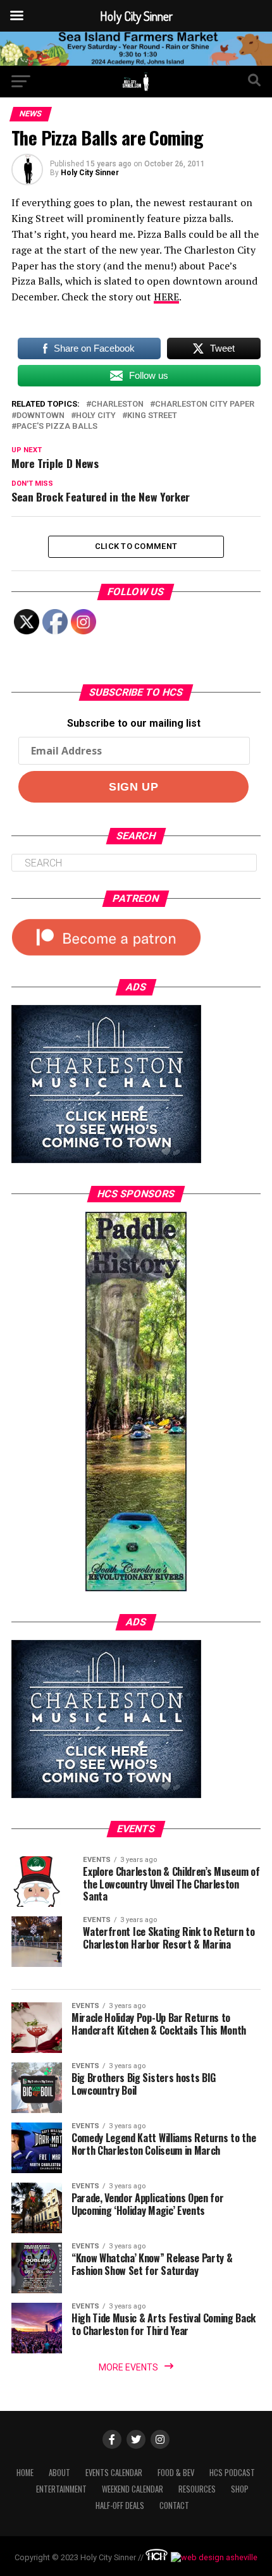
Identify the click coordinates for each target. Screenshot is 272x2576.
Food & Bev (176, 2473)
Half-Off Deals (120, 2505)
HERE (166, 297)
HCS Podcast (232, 2473)
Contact (174, 2505)
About (59, 2473)
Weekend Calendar (133, 2489)
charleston (117, 404)
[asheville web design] (213, 2557)
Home (25, 2473)
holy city (96, 416)
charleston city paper (205, 404)
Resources (197, 2489)
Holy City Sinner (90, 173)
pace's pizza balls (57, 427)
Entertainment (61, 2489)
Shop (240, 2489)
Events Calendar (114, 2473)
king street (152, 416)
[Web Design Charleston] (157, 2557)
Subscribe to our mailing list (134, 723)
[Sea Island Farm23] (136, 62)
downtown (40, 416)
